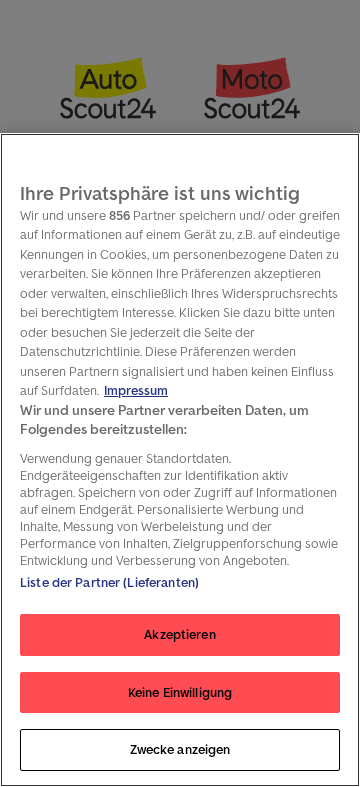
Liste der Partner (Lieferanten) (109, 582)
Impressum (136, 390)
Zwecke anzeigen (180, 749)
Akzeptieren (179, 634)
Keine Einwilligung (180, 692)
